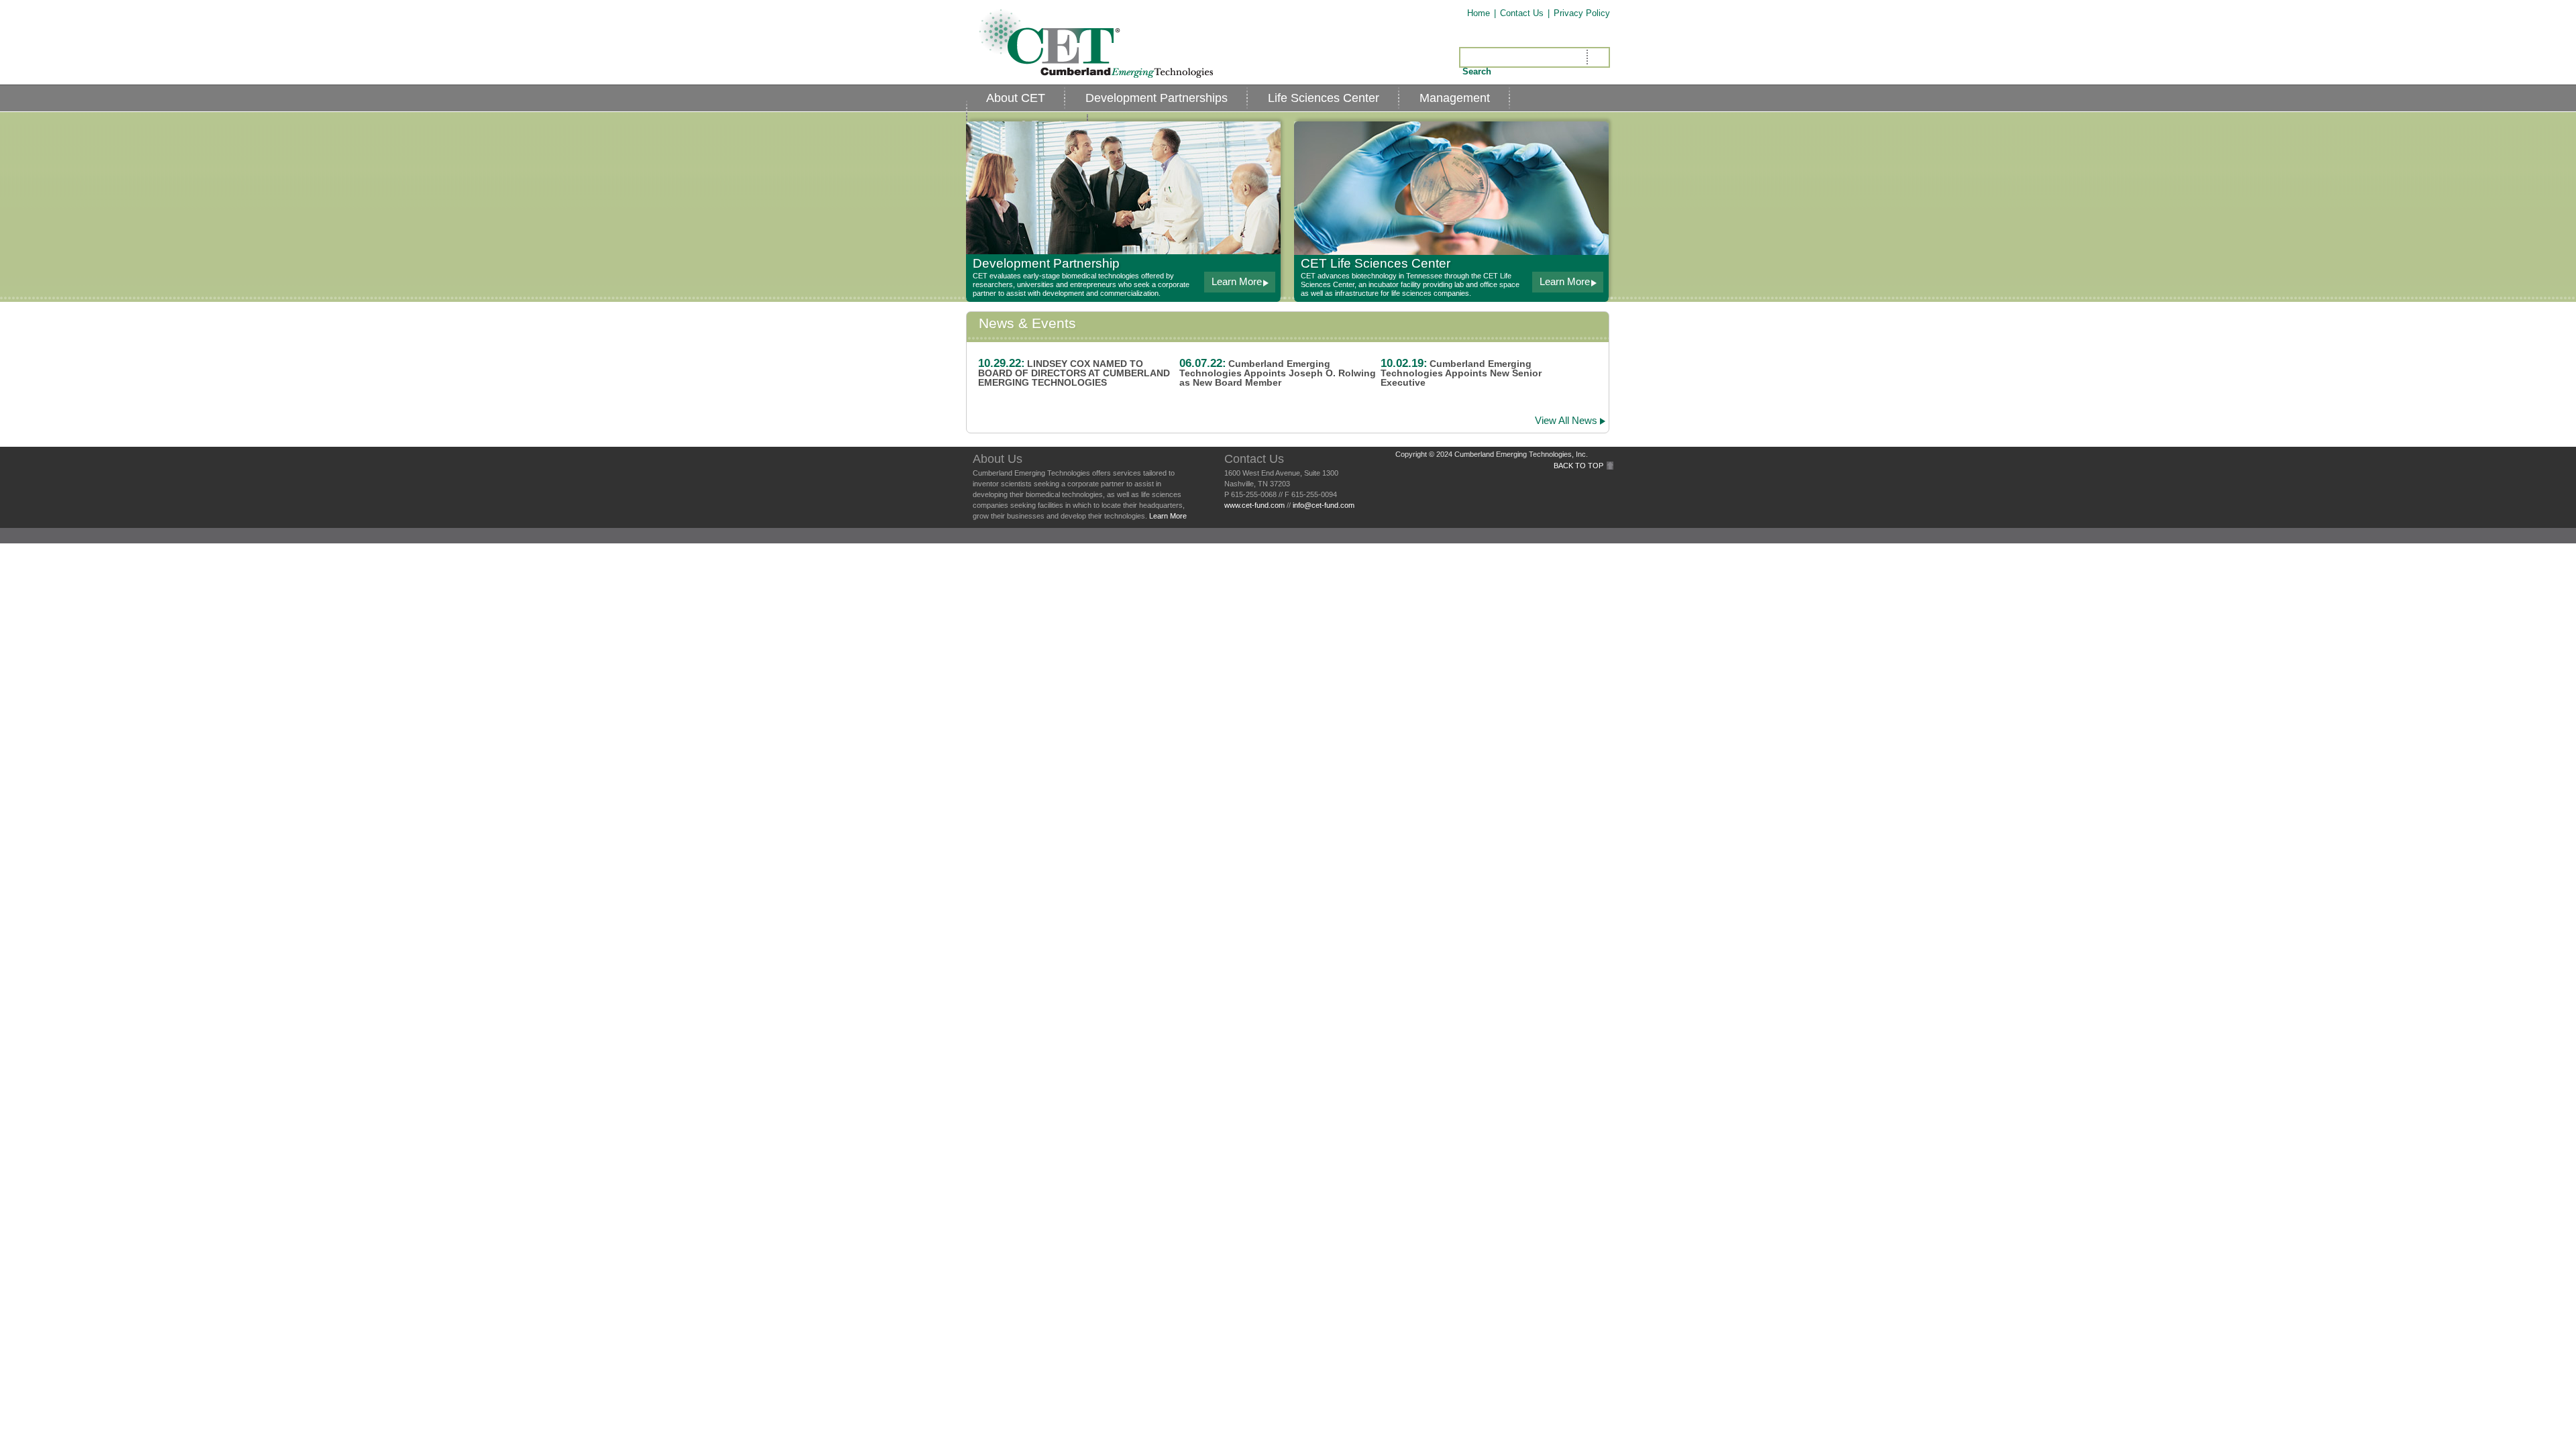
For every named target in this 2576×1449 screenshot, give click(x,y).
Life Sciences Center (1324, 98)
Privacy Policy (1582, 13)
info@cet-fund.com (1324, 505)
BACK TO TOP (1578, 466)
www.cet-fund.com (1254, 505)
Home (1479, 13)
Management (1455, 98)
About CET (1016, 98)
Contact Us (1522, 13)
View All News (1566, 420)
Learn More (1168, 516)
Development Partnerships (1157, 98)
